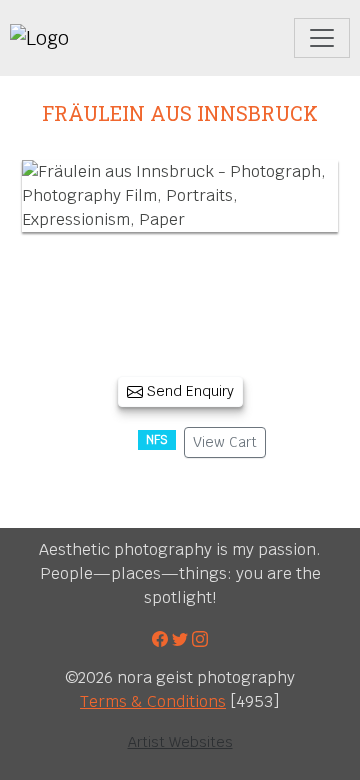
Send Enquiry (188, 391)
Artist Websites (180, 742)
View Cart (225, 442)
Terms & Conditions (153, 701)
